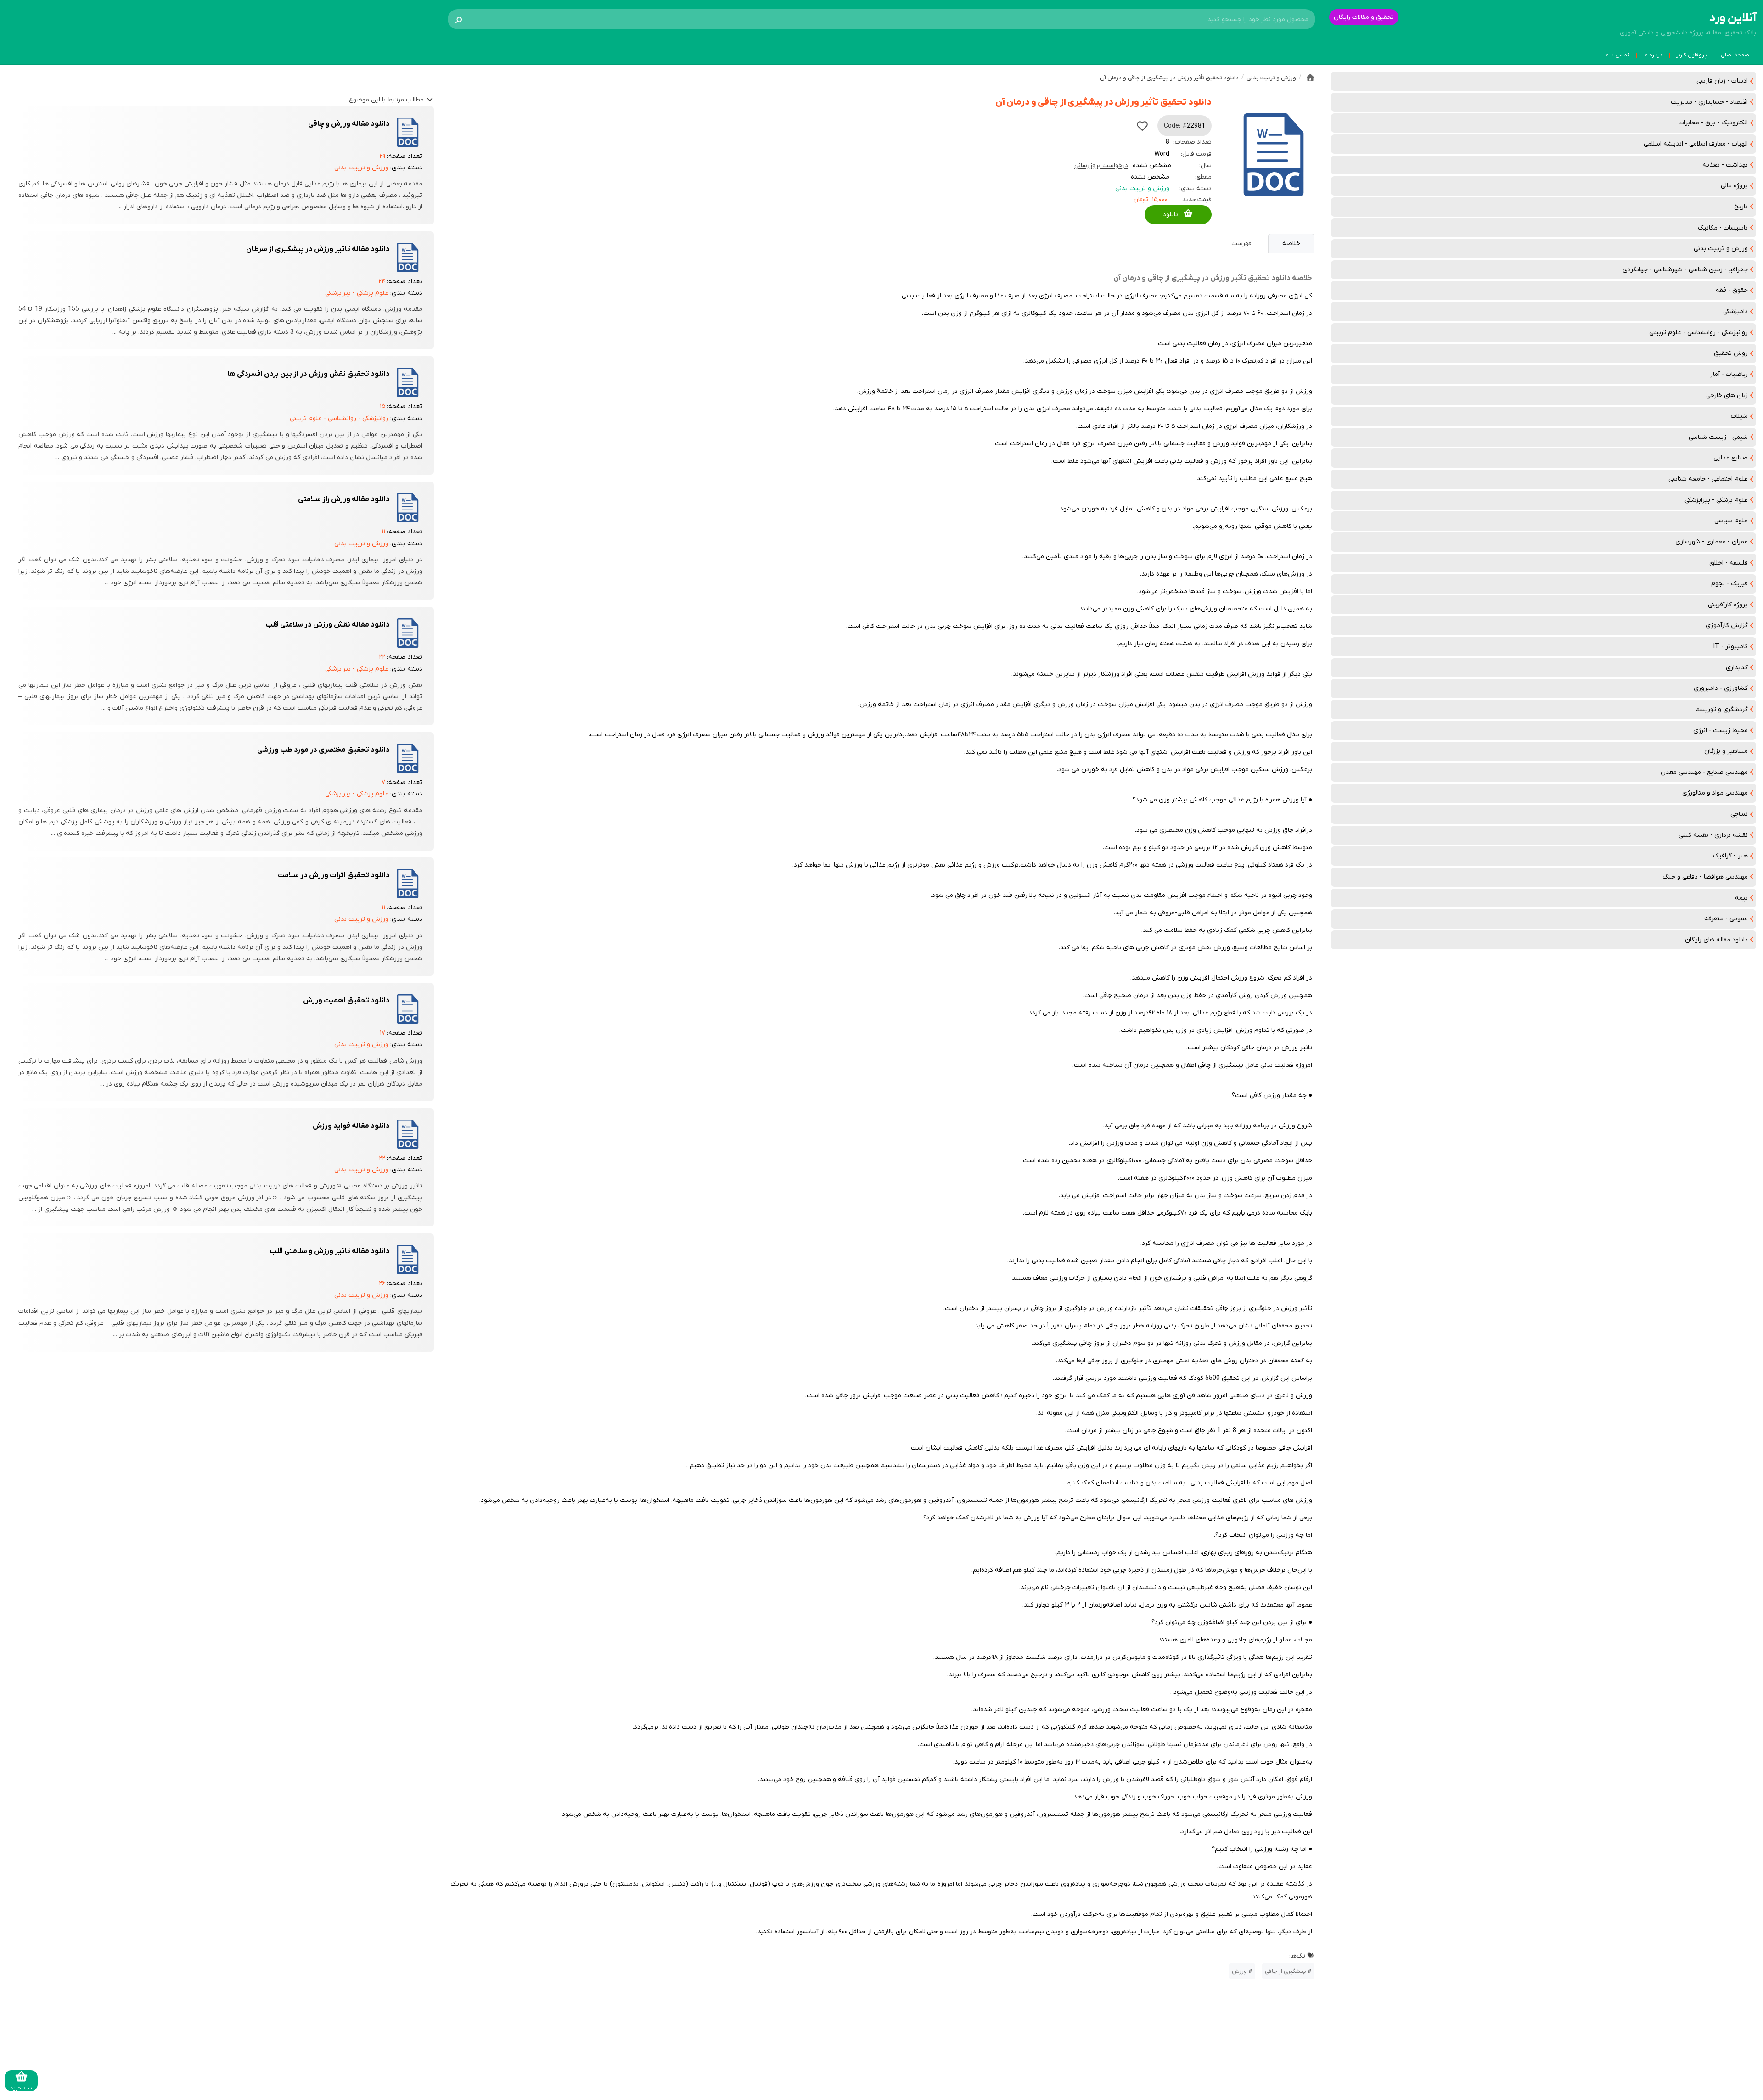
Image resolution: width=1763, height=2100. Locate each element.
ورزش (1239, 1971)
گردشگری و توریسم (1722, 709)
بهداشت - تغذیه (1725, 165)
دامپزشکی (1735, 311)
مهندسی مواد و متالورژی (1715, 793)
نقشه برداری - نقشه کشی (1713, 835)
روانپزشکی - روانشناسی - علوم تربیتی (1698, 333)
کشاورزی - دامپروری (1721, 688)
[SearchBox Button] (459, 19)
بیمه (1741, 898)
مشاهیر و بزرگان (1726, 751)
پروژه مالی (1734, 186)
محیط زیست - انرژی (1721, 731)
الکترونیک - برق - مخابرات (1713, 123)
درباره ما (1653, 55)
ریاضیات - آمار (1729, 374)
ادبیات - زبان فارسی (1722, 81)
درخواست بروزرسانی (1101, 165)
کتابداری (1737, 668)
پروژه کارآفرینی (1728, 605)
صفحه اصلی (1735, 55)
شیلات (1739, 416)
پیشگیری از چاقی (1286, 1971)
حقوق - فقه (1732, 290)
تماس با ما (1617, 55)
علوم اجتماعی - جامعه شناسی (1708, 479)
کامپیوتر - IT (1731, 647)
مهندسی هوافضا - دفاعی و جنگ (1705, 877)
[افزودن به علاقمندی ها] (1142, 126)
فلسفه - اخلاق (1729, 563)
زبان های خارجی (1727, 395)
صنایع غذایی (1731, 458)
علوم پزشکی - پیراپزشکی (1716, 500)
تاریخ (1741, 207)
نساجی (1739, 814)
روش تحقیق (1731, 353)
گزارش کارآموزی (1727, 625)
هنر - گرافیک (1730, 856)
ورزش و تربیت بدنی (1721, 249)
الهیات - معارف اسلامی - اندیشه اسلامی (1696, 144)
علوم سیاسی (1731, 521)
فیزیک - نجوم (1729, 584)
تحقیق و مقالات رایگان (1364, 17)
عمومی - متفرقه (1726, 919)
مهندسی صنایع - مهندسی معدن (1704, 772)
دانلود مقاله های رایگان (1716, 940)
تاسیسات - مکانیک (1723, 228)
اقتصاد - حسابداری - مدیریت (1709, 102)
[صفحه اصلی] (1310, 78)
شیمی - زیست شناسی (1718, 437)
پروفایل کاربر (1692, 55)
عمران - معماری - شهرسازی (1712, 542)
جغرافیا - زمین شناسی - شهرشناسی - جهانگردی (1685, 270)
